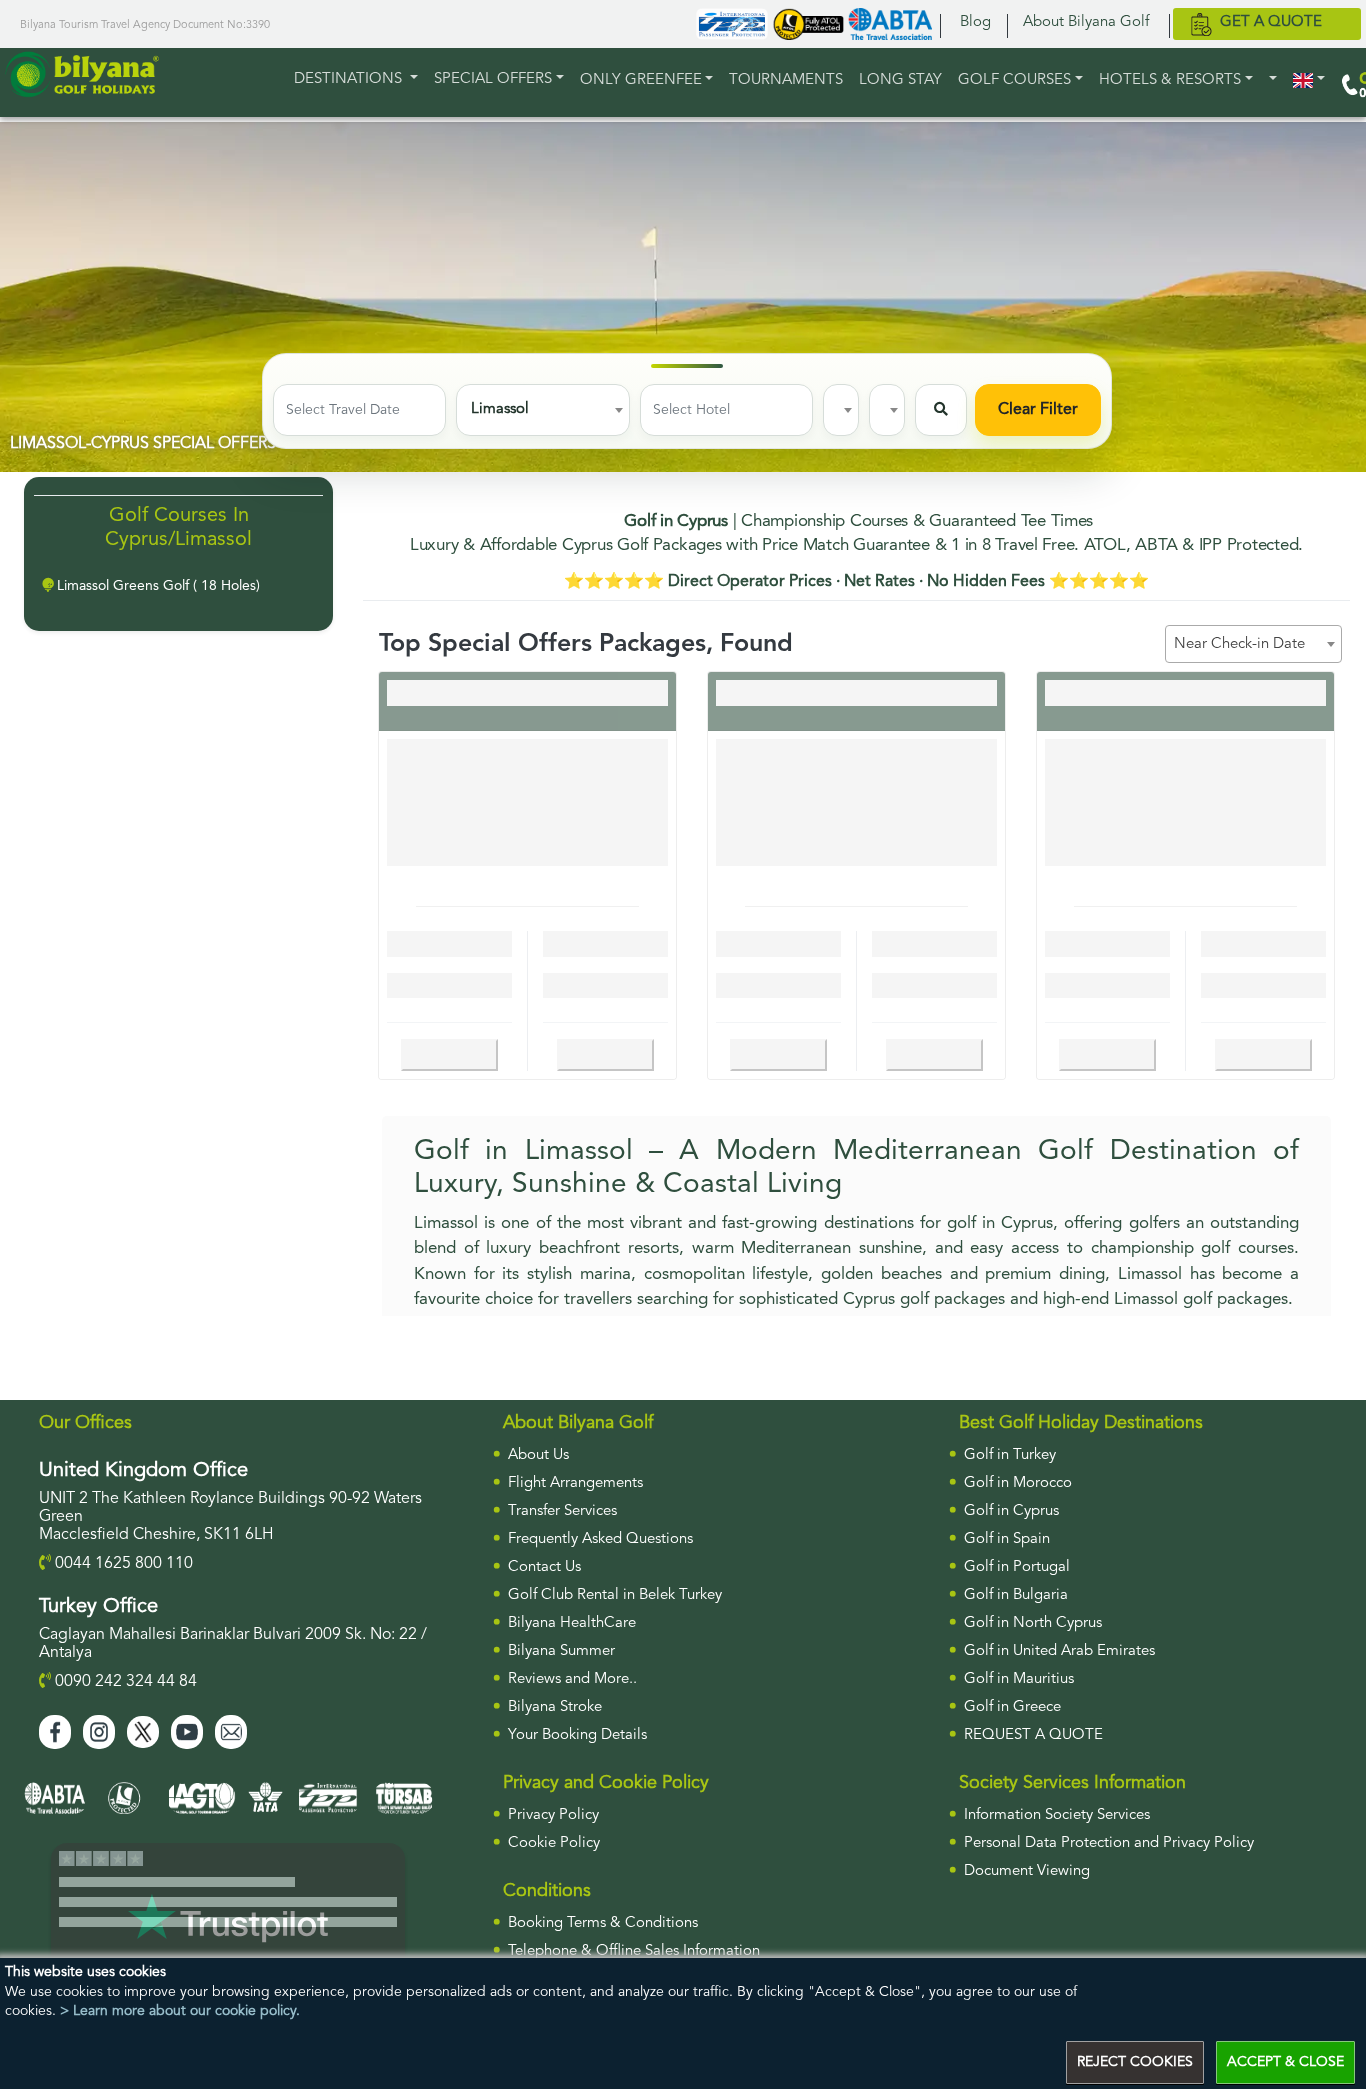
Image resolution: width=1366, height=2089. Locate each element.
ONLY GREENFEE (641, 80)
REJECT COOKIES (1135, 2062)
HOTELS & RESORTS (1170, 80)
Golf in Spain (1007, 1539)
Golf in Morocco (1018, 1483)
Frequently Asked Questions (600, 1539)
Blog (975, 22)
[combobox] (542, 410)
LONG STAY (900, 80)
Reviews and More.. (572, 1679)
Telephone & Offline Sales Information (634, 1951)
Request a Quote (1033, 1735)
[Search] (941, 410)
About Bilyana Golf (1086, 22)
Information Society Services (1057, 1815)
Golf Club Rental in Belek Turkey (615, 1595)
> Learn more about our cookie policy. (180, 2011)
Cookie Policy (554, 1843)
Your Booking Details (577, 1735)
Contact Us (544, 1567)
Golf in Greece (1012, 1707)
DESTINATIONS (350, 79)
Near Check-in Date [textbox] (1239, 644)
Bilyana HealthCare (572, 1623)
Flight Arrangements (575, 1483)
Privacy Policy (553, 1815)
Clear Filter (1038, 410)
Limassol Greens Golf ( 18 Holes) (156, 586)
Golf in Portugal (1017, 1567)
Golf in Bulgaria (1016, 1595)
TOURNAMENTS (786, 80)
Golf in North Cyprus (1033, 1623)
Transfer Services (562, 1511)
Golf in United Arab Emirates (1059, 1651)
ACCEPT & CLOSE (1285, 2062)
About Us (538, 1455)
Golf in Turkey (1010, 1455)
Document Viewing (1027, 1871)
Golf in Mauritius (1019, 1679)
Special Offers (493, 79)
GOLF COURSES (1014, 80)
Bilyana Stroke (555, 1707)
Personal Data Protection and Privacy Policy (1109, 1843)
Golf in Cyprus (1011, 1511)
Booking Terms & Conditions (603, 1923)
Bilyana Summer (561, 1651)
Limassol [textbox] (500, 409)
